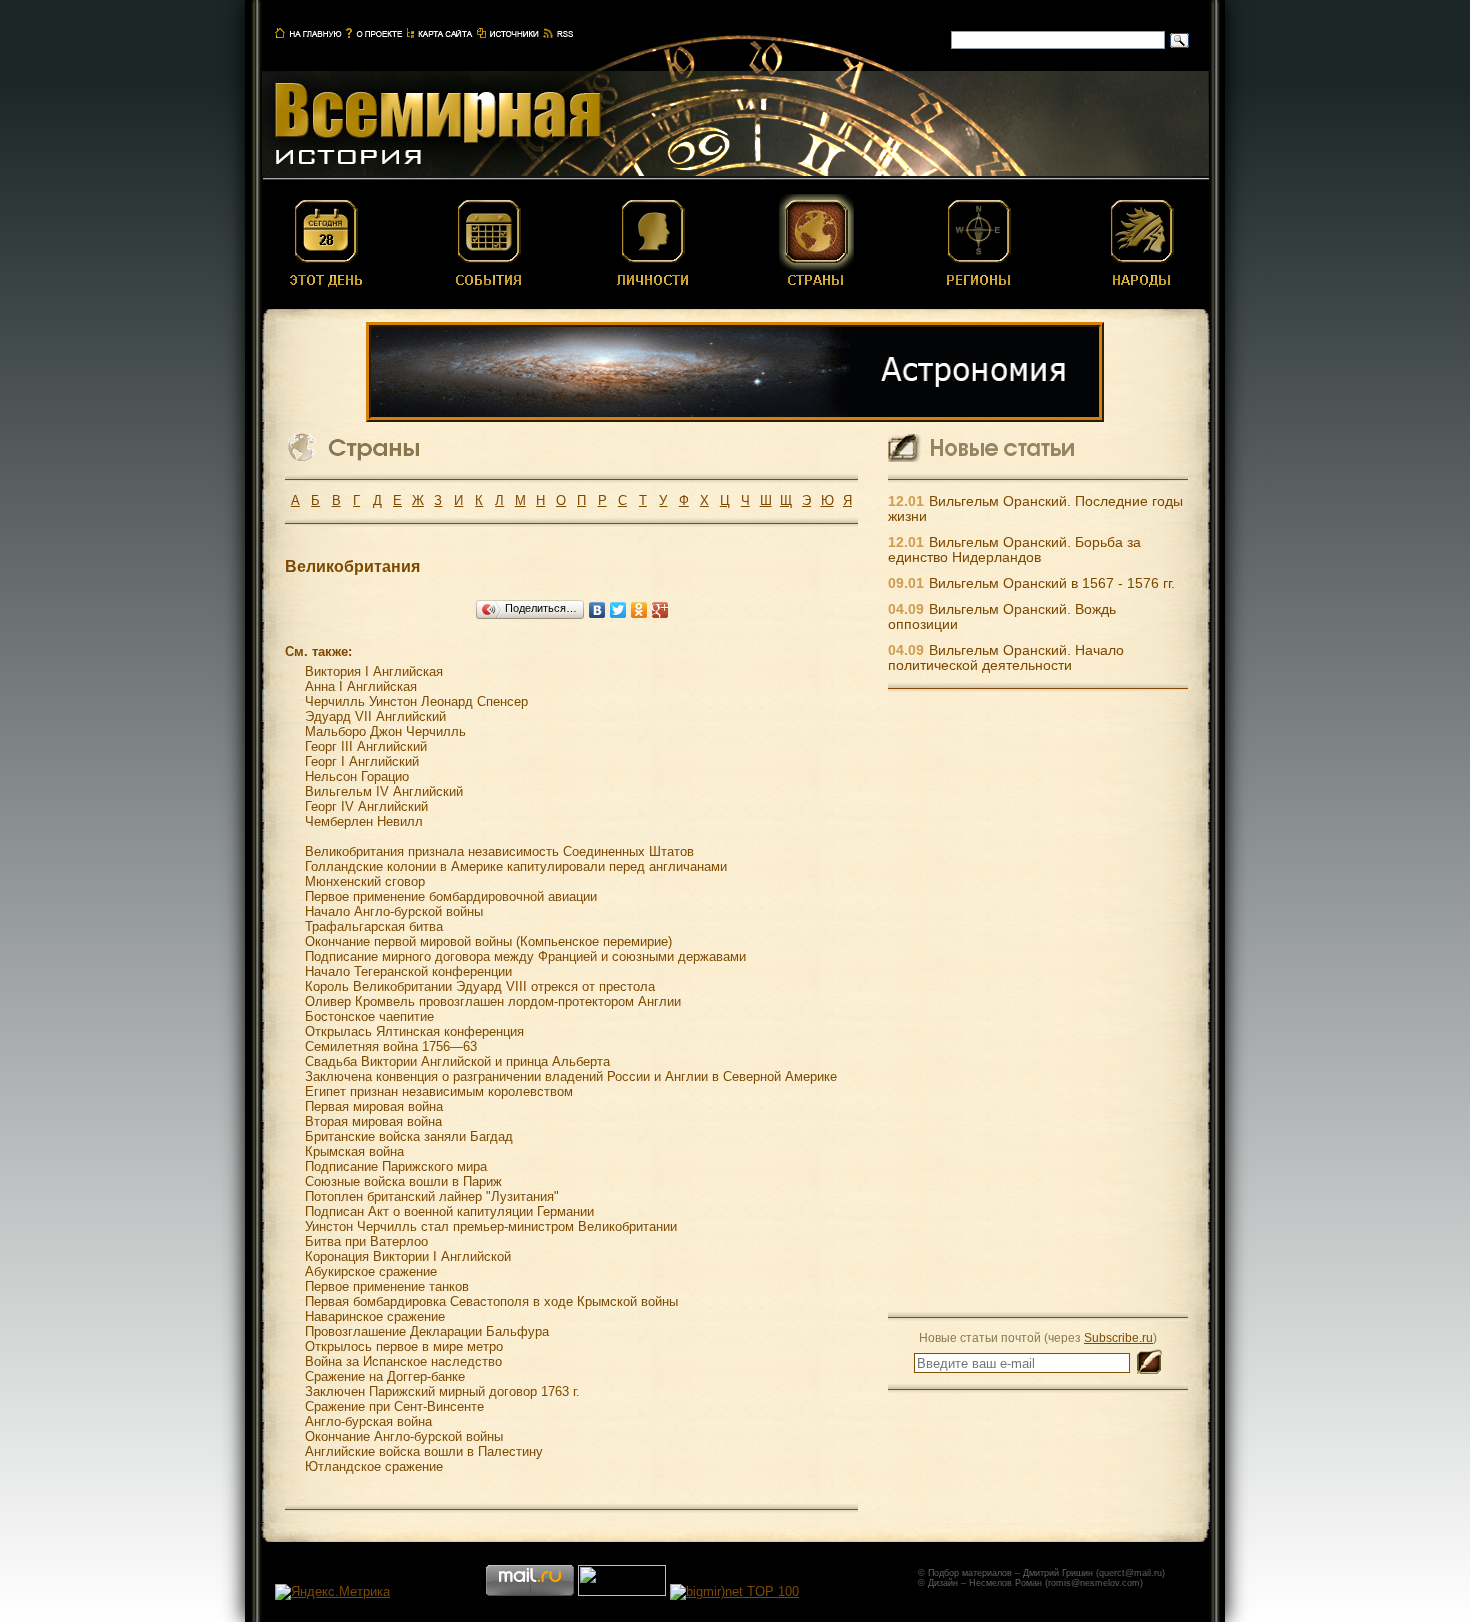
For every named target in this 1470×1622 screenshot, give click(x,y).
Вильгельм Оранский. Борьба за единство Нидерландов (1014, 550)
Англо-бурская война (368, 1421)
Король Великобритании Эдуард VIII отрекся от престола (480, 986)
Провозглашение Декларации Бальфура (427, 1331)
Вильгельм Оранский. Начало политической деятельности (1006, 658)
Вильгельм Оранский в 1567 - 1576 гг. (1052, 583)
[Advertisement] (1038, 1002)
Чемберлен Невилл (364, 821)
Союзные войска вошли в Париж (403, 1181)
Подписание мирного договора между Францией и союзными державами (525, 956)
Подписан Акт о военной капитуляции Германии (449, 1211)
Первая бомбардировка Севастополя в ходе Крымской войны (491, 1301)
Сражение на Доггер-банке (385, 1376)
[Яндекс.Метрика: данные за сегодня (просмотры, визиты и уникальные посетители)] (332, 1592)
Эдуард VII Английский (375, 716)
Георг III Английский (366, 746)
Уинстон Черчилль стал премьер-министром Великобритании (491, 1226)
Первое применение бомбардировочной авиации (451, 896)
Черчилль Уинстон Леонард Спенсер (416, 701)
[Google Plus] (660, 610)
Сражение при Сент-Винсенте (394, 1406)
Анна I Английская (361, 686)
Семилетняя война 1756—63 (391, 1046)
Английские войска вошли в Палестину (424, 1451)
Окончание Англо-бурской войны (404, 1436)
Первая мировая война (374, 1106)
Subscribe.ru (1118, 1337)
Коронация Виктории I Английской (408, 1256)
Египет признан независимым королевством (439, 1091)
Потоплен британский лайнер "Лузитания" (432, 1196)
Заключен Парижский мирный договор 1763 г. (442, 1391)
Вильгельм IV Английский (384, 791)
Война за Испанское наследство (403, 1361)
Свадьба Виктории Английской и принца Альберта (457, 1061)
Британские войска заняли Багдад (409, 1136)
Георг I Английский (362, 761)
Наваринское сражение (375, 1316)
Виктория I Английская (374, 671)
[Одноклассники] (639, 610)
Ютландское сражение (374, 1466)
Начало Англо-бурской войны (394, 911)
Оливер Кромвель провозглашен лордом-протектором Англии (493, 1001)
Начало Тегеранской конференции (408, 971)
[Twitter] (618, 610)
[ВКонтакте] (597, 610)
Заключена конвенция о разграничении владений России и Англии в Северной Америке (571, 1076)
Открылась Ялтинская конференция (414, 1031)
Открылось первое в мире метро (404, 1346)
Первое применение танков (387, 1286)
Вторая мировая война (373, 1121)
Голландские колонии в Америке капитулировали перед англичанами (516, 866)
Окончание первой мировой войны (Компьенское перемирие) (488, 941)
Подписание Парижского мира (396, 1166)
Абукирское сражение (371, 1271)
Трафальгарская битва (374, 926)
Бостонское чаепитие (369, 1016)
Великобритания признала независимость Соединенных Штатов (499, 851)
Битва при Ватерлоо (366, 1241)
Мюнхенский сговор (365, 881)
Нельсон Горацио (357, 776)
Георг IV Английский (366, 806)
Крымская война (354, 1151)
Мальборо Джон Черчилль (385, 731)
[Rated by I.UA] (622, 1591)
